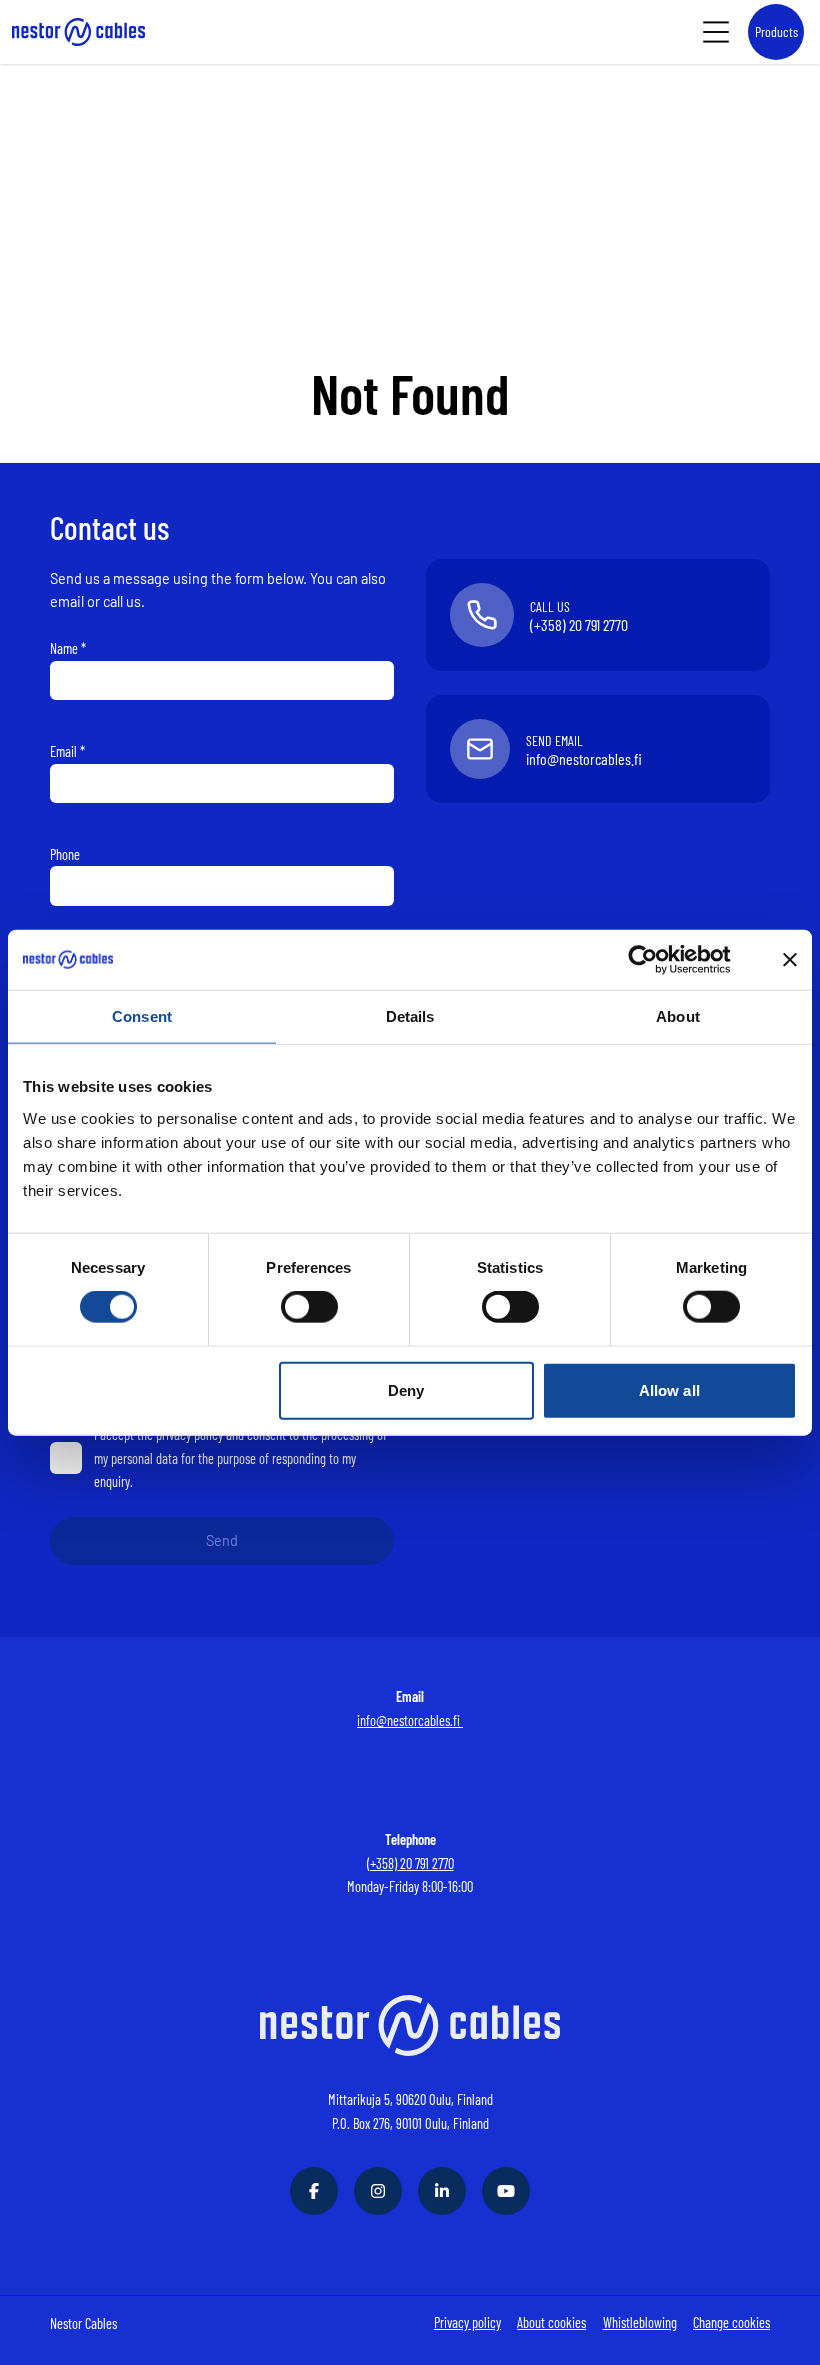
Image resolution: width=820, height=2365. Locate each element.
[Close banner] (790, 959)
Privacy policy (467, 2322)
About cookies (551, 2322)
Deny (406, 1389)
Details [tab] (410, 1015)
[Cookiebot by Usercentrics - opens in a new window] (658, 959)
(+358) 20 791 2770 (410, 1863)
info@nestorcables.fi (410, 1720)
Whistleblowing (640, 2322)
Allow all (669, 1389)
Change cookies (731, 2322)
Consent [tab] (142, 1015)
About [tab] (678, 1015)
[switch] (309, 1307)
